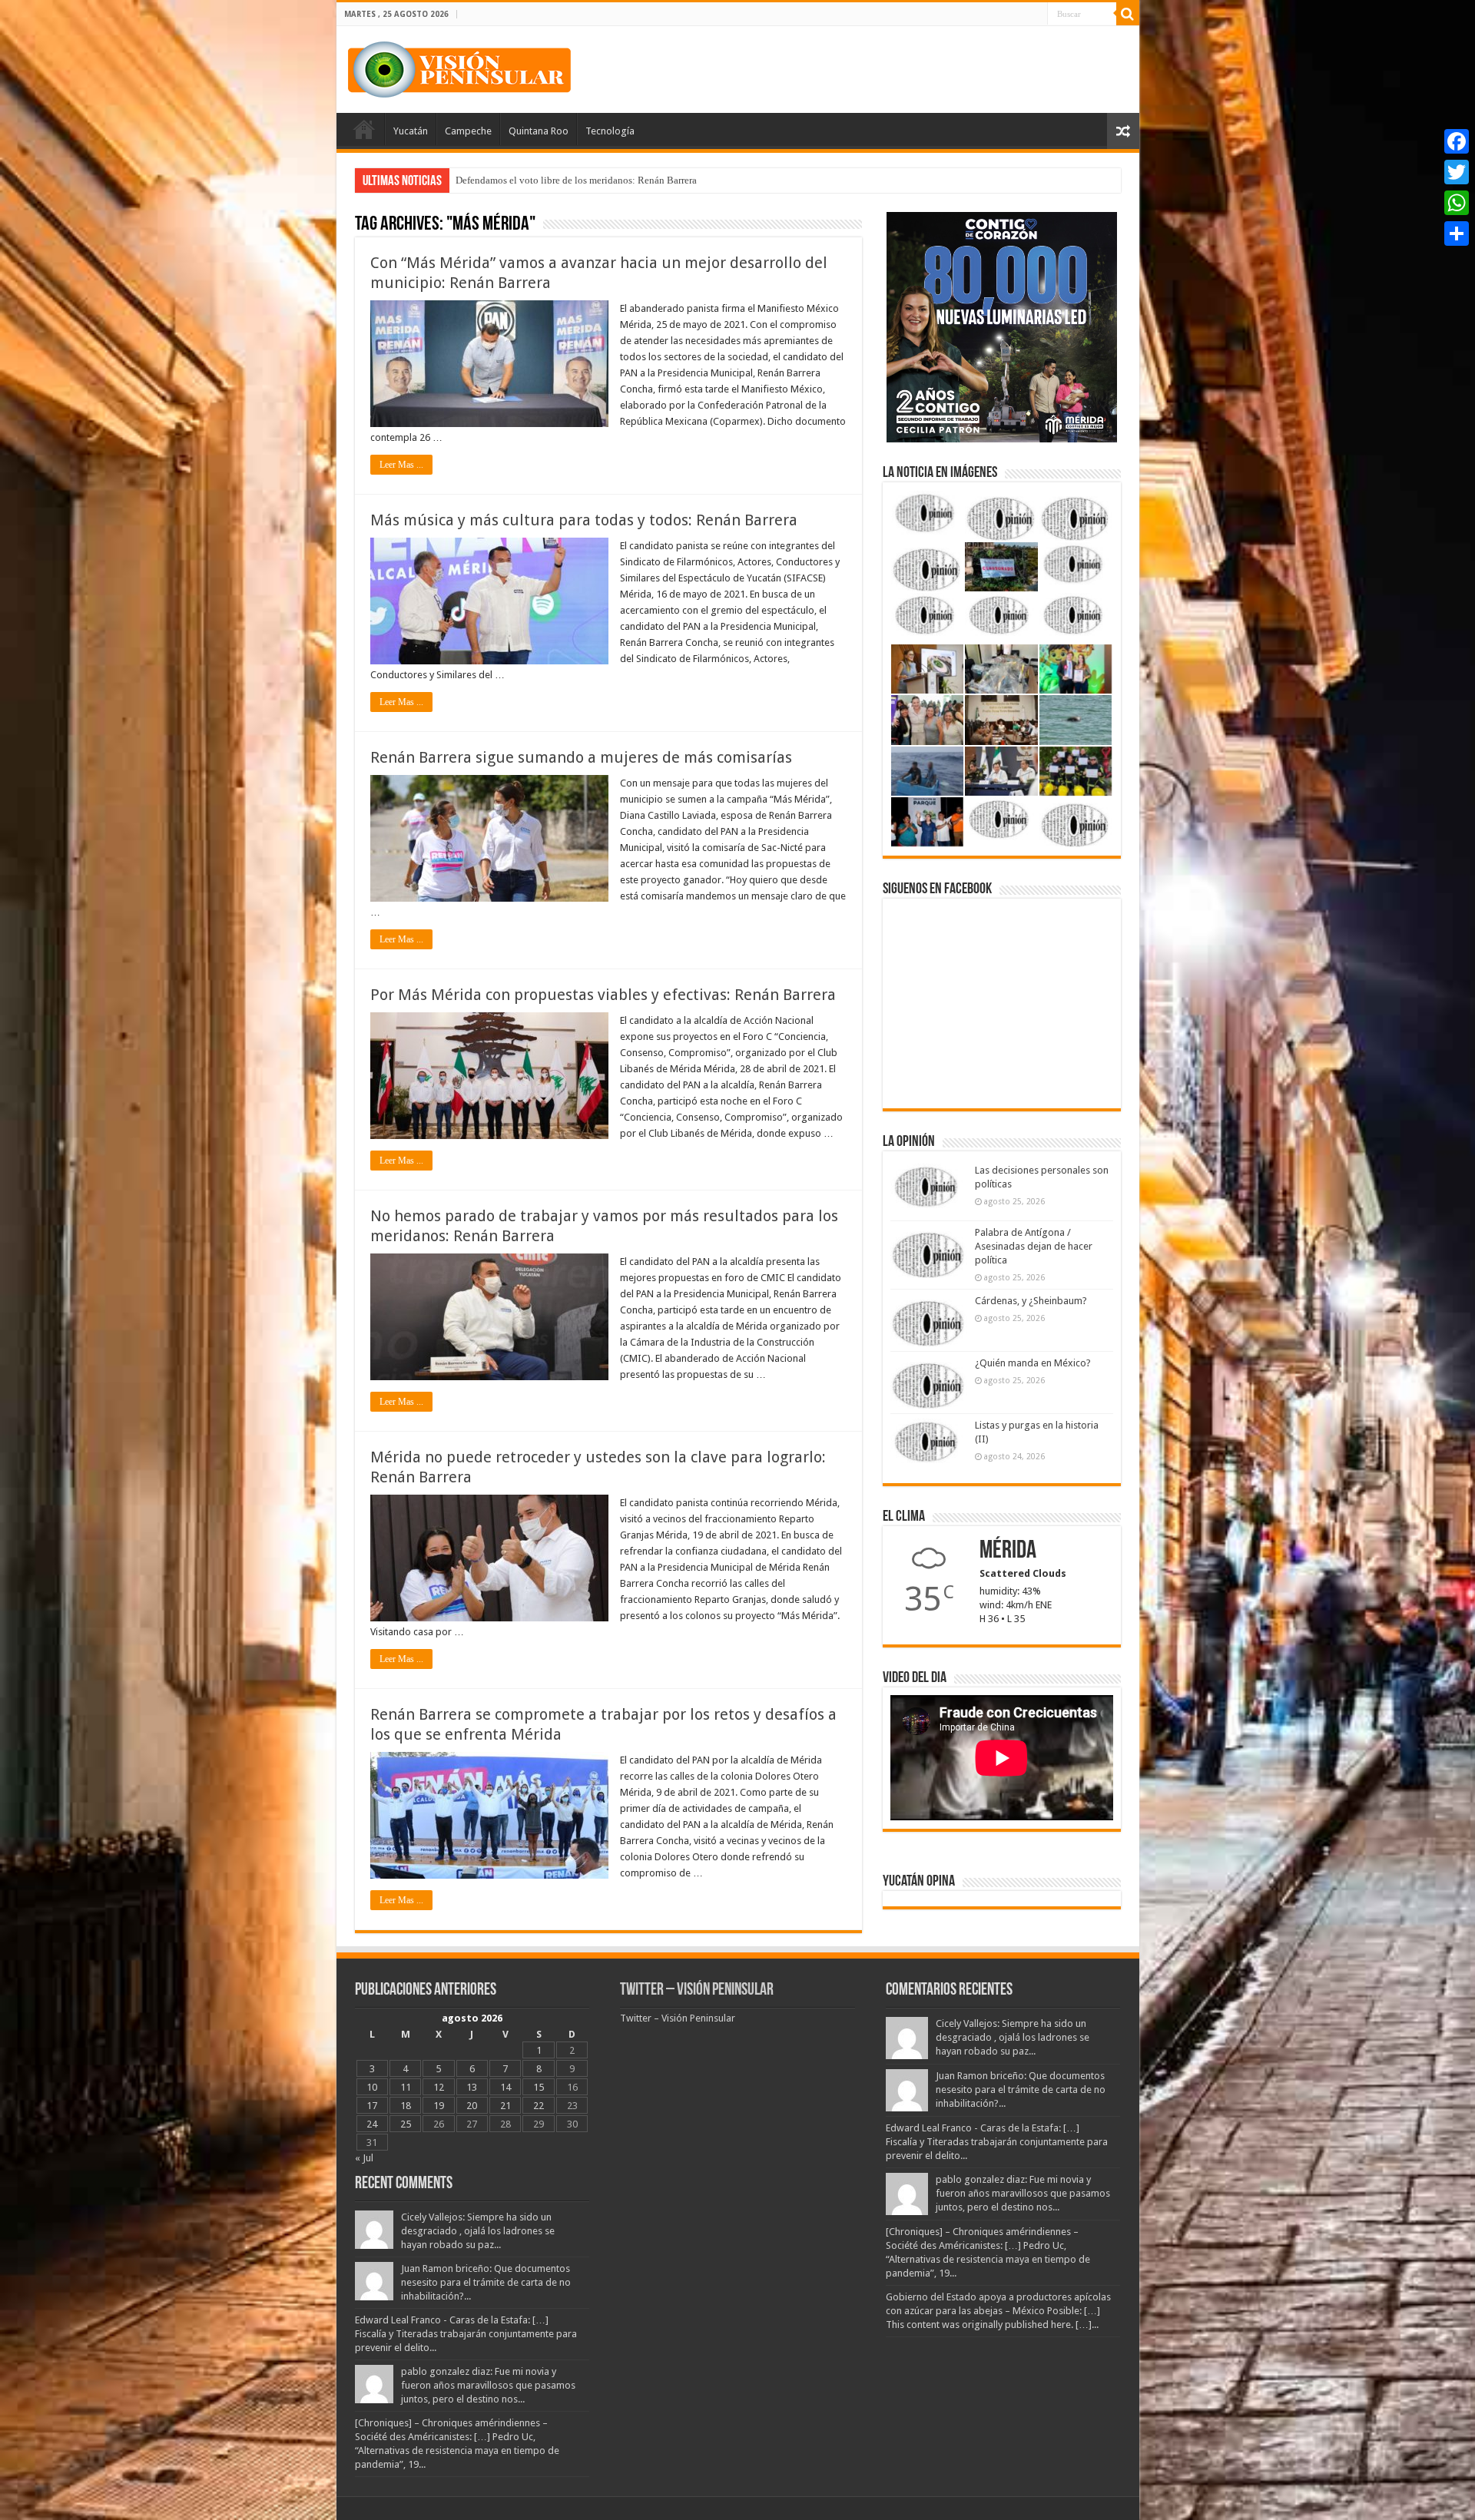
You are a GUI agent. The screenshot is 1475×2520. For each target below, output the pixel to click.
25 (406, 2124)
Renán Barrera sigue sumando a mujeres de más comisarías (581, 757)
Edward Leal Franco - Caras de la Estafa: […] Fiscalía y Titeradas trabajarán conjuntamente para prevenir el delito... (466, 2334)
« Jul (364, 2158)
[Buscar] (1128, 14)
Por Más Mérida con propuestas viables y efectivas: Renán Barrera (603, 995)
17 (372, 2106)
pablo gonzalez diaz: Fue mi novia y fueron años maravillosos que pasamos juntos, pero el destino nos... (488, 2385)
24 (372, 2124)
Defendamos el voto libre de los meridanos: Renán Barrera (576, 180)
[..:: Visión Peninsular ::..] (459, 67)
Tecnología (610, 131)
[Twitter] (1457, 172)
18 (406, 2106)
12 (439, 2087)
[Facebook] (1457, 141)
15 (539, 2087)
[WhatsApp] (1457, 203)
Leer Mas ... (401, 465)
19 (439, 2106)
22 (539, 2106)
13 (472, 2087)
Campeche (468, 131)
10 (372, 2087)
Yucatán (411, 131)
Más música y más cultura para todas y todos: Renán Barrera (584, 520)
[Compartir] (1457, 233)
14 (505, 2087)
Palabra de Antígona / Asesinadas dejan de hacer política (1034, 1246)
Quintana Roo (539, 131)
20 (472, 2106)
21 (505, 2106)
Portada (364, 129)
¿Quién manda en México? (1033, 1363)
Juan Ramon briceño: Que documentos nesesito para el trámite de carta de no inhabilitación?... (486, 2282)
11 (406, 2087)
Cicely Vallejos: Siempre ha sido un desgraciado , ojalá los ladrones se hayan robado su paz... (478, 2231)
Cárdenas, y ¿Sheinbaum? (1031, 1301)
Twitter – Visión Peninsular (697, 1990)
